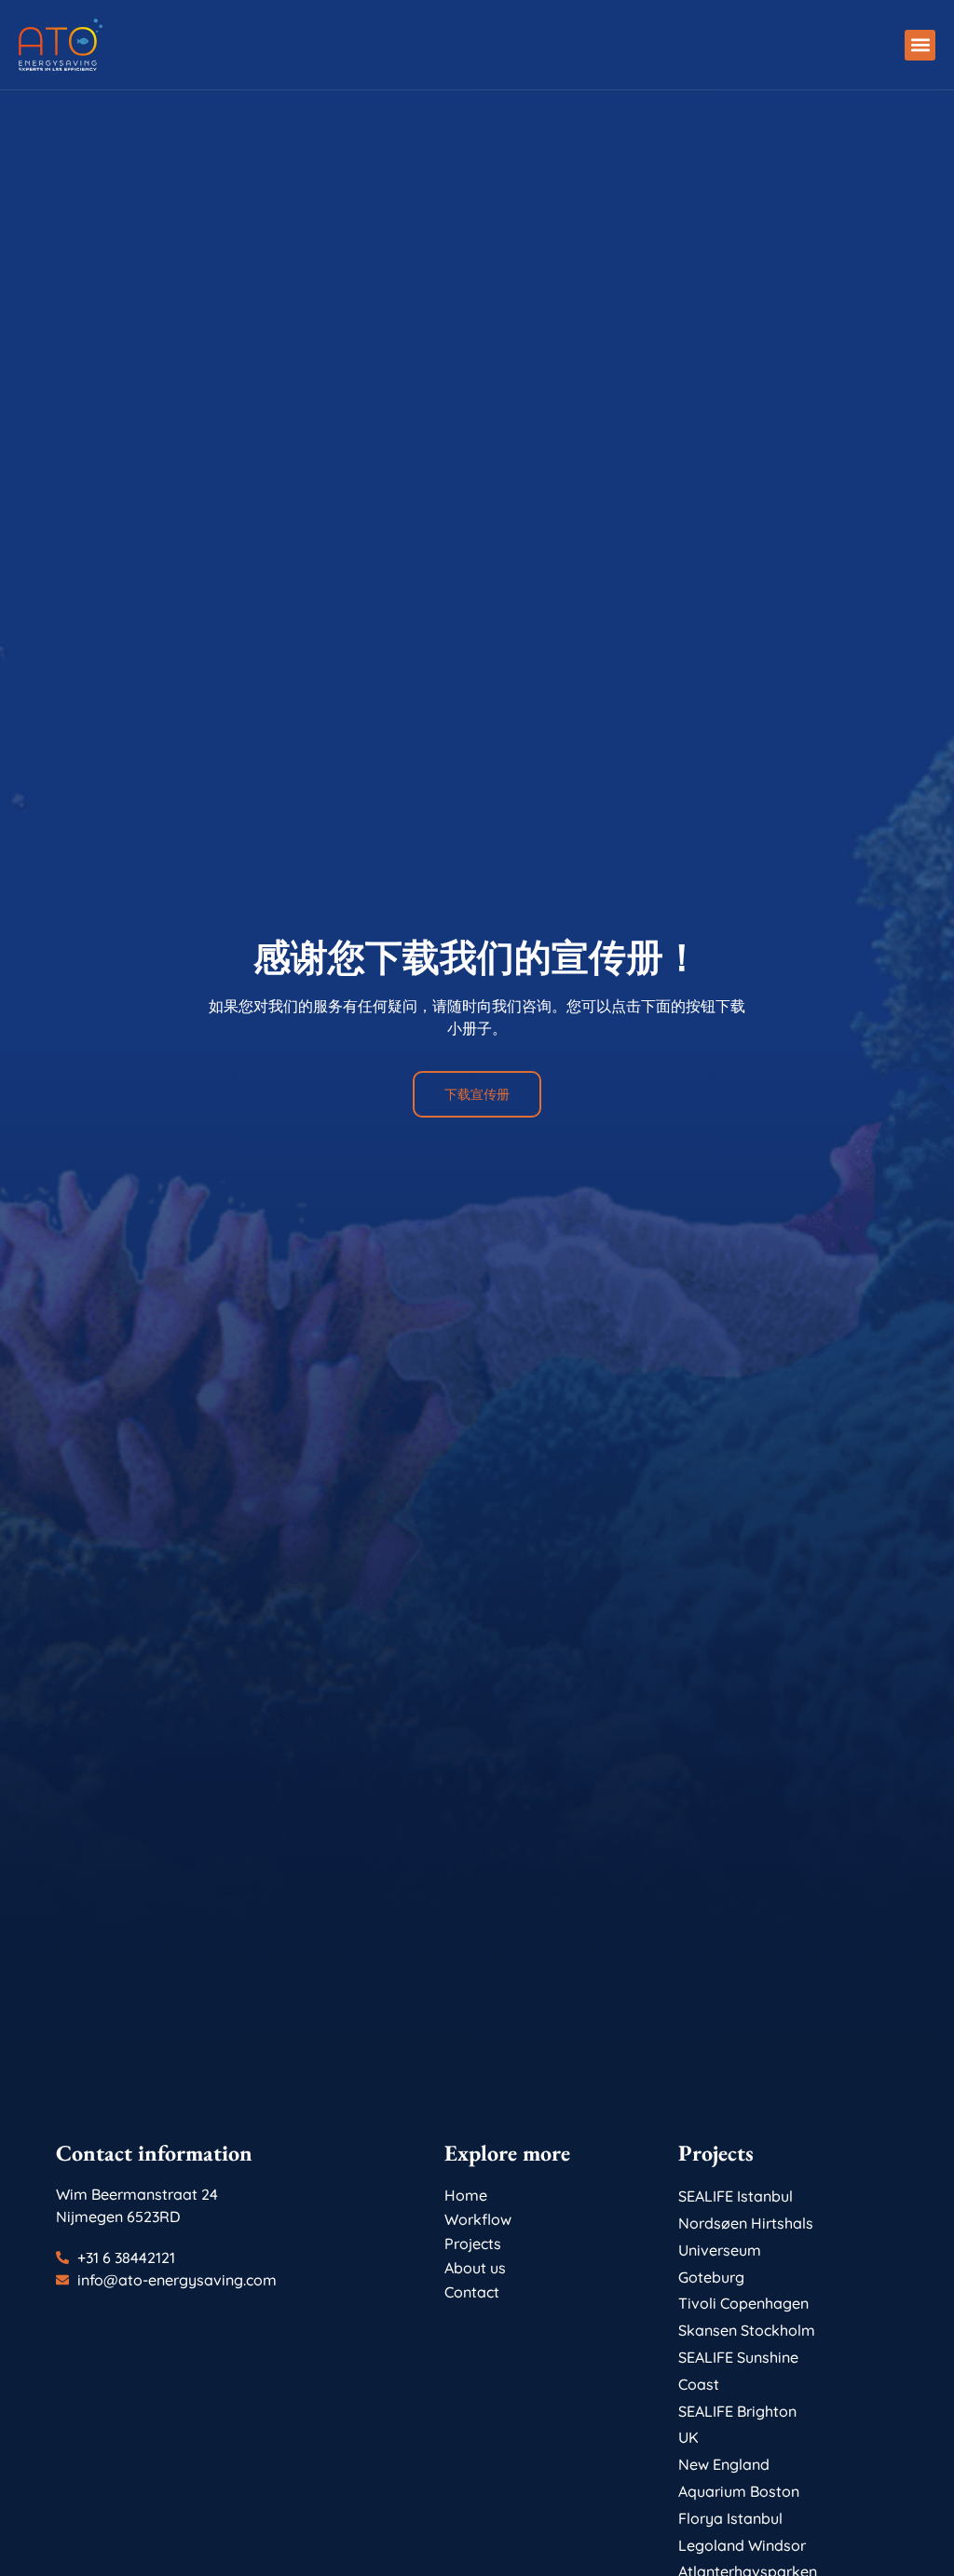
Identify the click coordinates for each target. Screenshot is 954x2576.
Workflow (478, 2219)
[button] (920, 45)
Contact (472, 2292)
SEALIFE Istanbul (736, 2196)
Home (466, 2195)
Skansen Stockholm (747, 2330)
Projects (473, 2244)
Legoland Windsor (742, 2545)
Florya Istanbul (730, 2518)
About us (475, 2268)
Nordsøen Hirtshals (746, 2223)
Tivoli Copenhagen (743, 2303)
